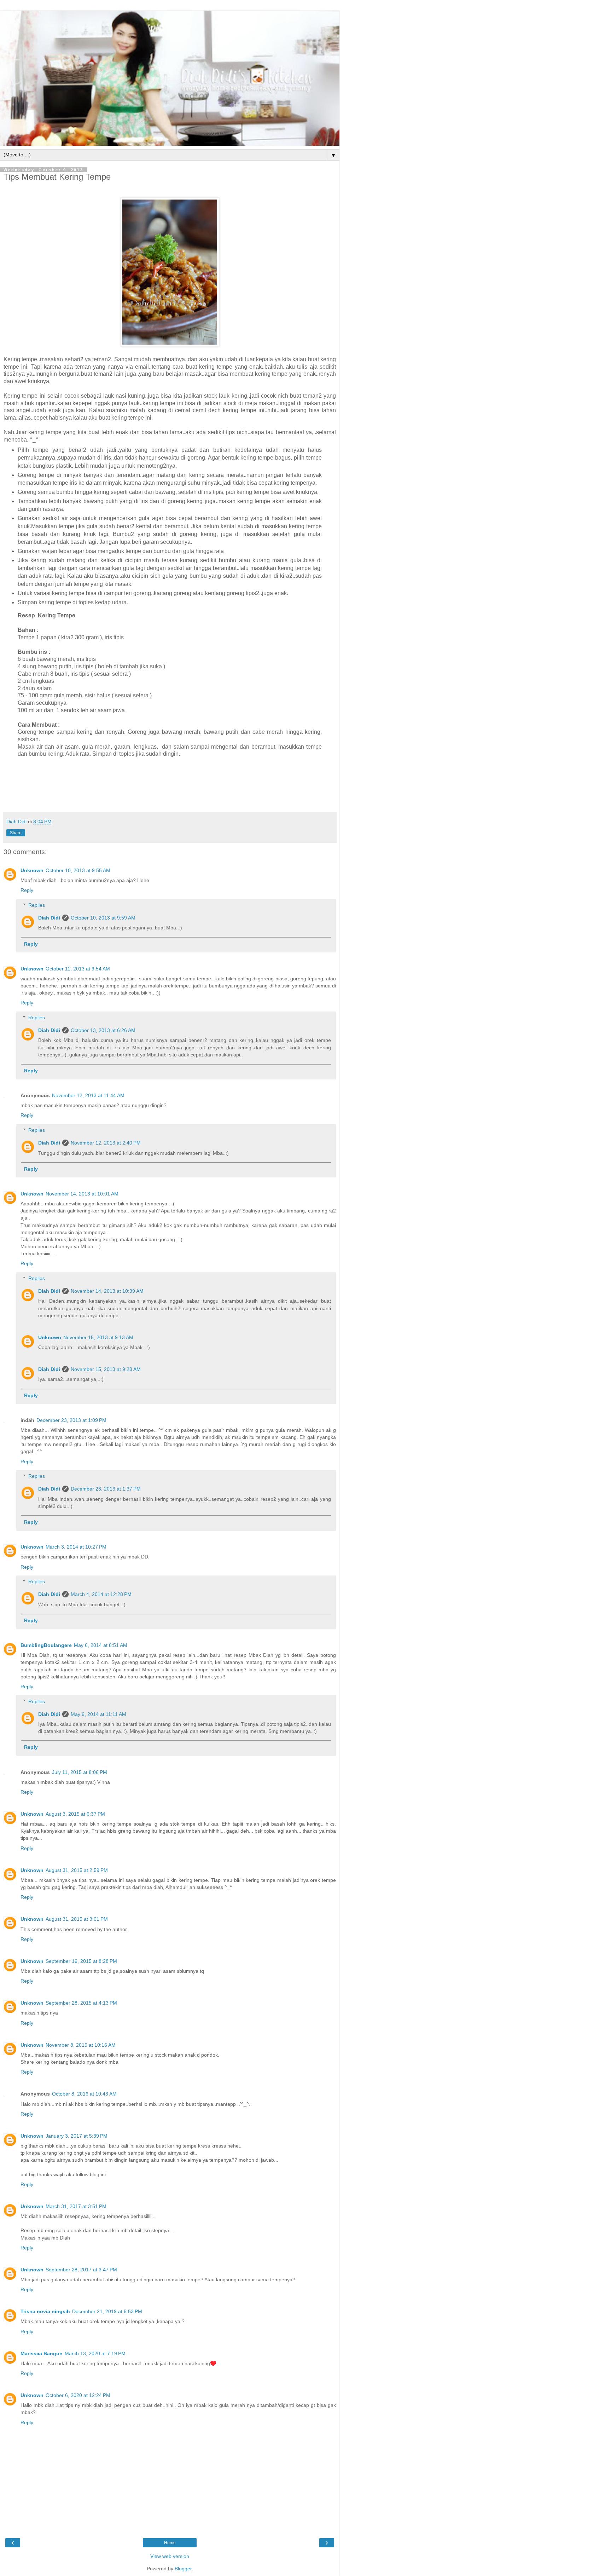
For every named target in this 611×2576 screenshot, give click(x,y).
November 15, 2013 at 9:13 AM (98, 1337)
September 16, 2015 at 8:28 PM (81, 1961)
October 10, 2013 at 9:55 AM (78, 870)
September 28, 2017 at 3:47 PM (81, 2270)
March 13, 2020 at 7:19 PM (95, 2353)
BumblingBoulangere (46, 1645)
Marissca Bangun (42, 2353)
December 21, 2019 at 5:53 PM (107, 2311)
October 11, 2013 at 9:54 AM (78, 969)
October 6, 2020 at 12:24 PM (78, 2395)
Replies (37, 905)
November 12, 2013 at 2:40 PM (106, 1143)
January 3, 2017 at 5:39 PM (77, 2136)
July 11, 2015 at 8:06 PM (80, 1772)
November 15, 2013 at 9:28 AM (106, 1369)
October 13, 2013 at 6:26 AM (103, 1030)
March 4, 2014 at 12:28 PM (101, 1594)
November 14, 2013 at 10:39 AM (107, 1291)
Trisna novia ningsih (45, 2311)
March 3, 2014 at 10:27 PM (76, 1547)
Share (16, 833)
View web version (170, 2556)
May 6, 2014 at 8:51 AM (101, 1645)
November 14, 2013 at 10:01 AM (82, 1194)
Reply (27, 890)
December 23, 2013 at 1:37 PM (106, 1489)
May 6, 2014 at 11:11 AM (98, 1714)
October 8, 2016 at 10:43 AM (84, 2094)
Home (170, 2543)
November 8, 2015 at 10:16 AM (81, 2045)
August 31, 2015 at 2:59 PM (77, 1870)
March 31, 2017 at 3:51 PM (76, 2206)
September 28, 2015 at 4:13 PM (81, 2003)
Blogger (183, 2569)
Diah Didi (49, 918)
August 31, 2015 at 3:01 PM (77, 1919)
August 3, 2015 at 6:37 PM (75, 1814)
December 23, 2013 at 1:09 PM (71, 1420)
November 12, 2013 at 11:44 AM (88, 1095)
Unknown (32, 870)
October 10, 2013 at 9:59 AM (103, 918)
